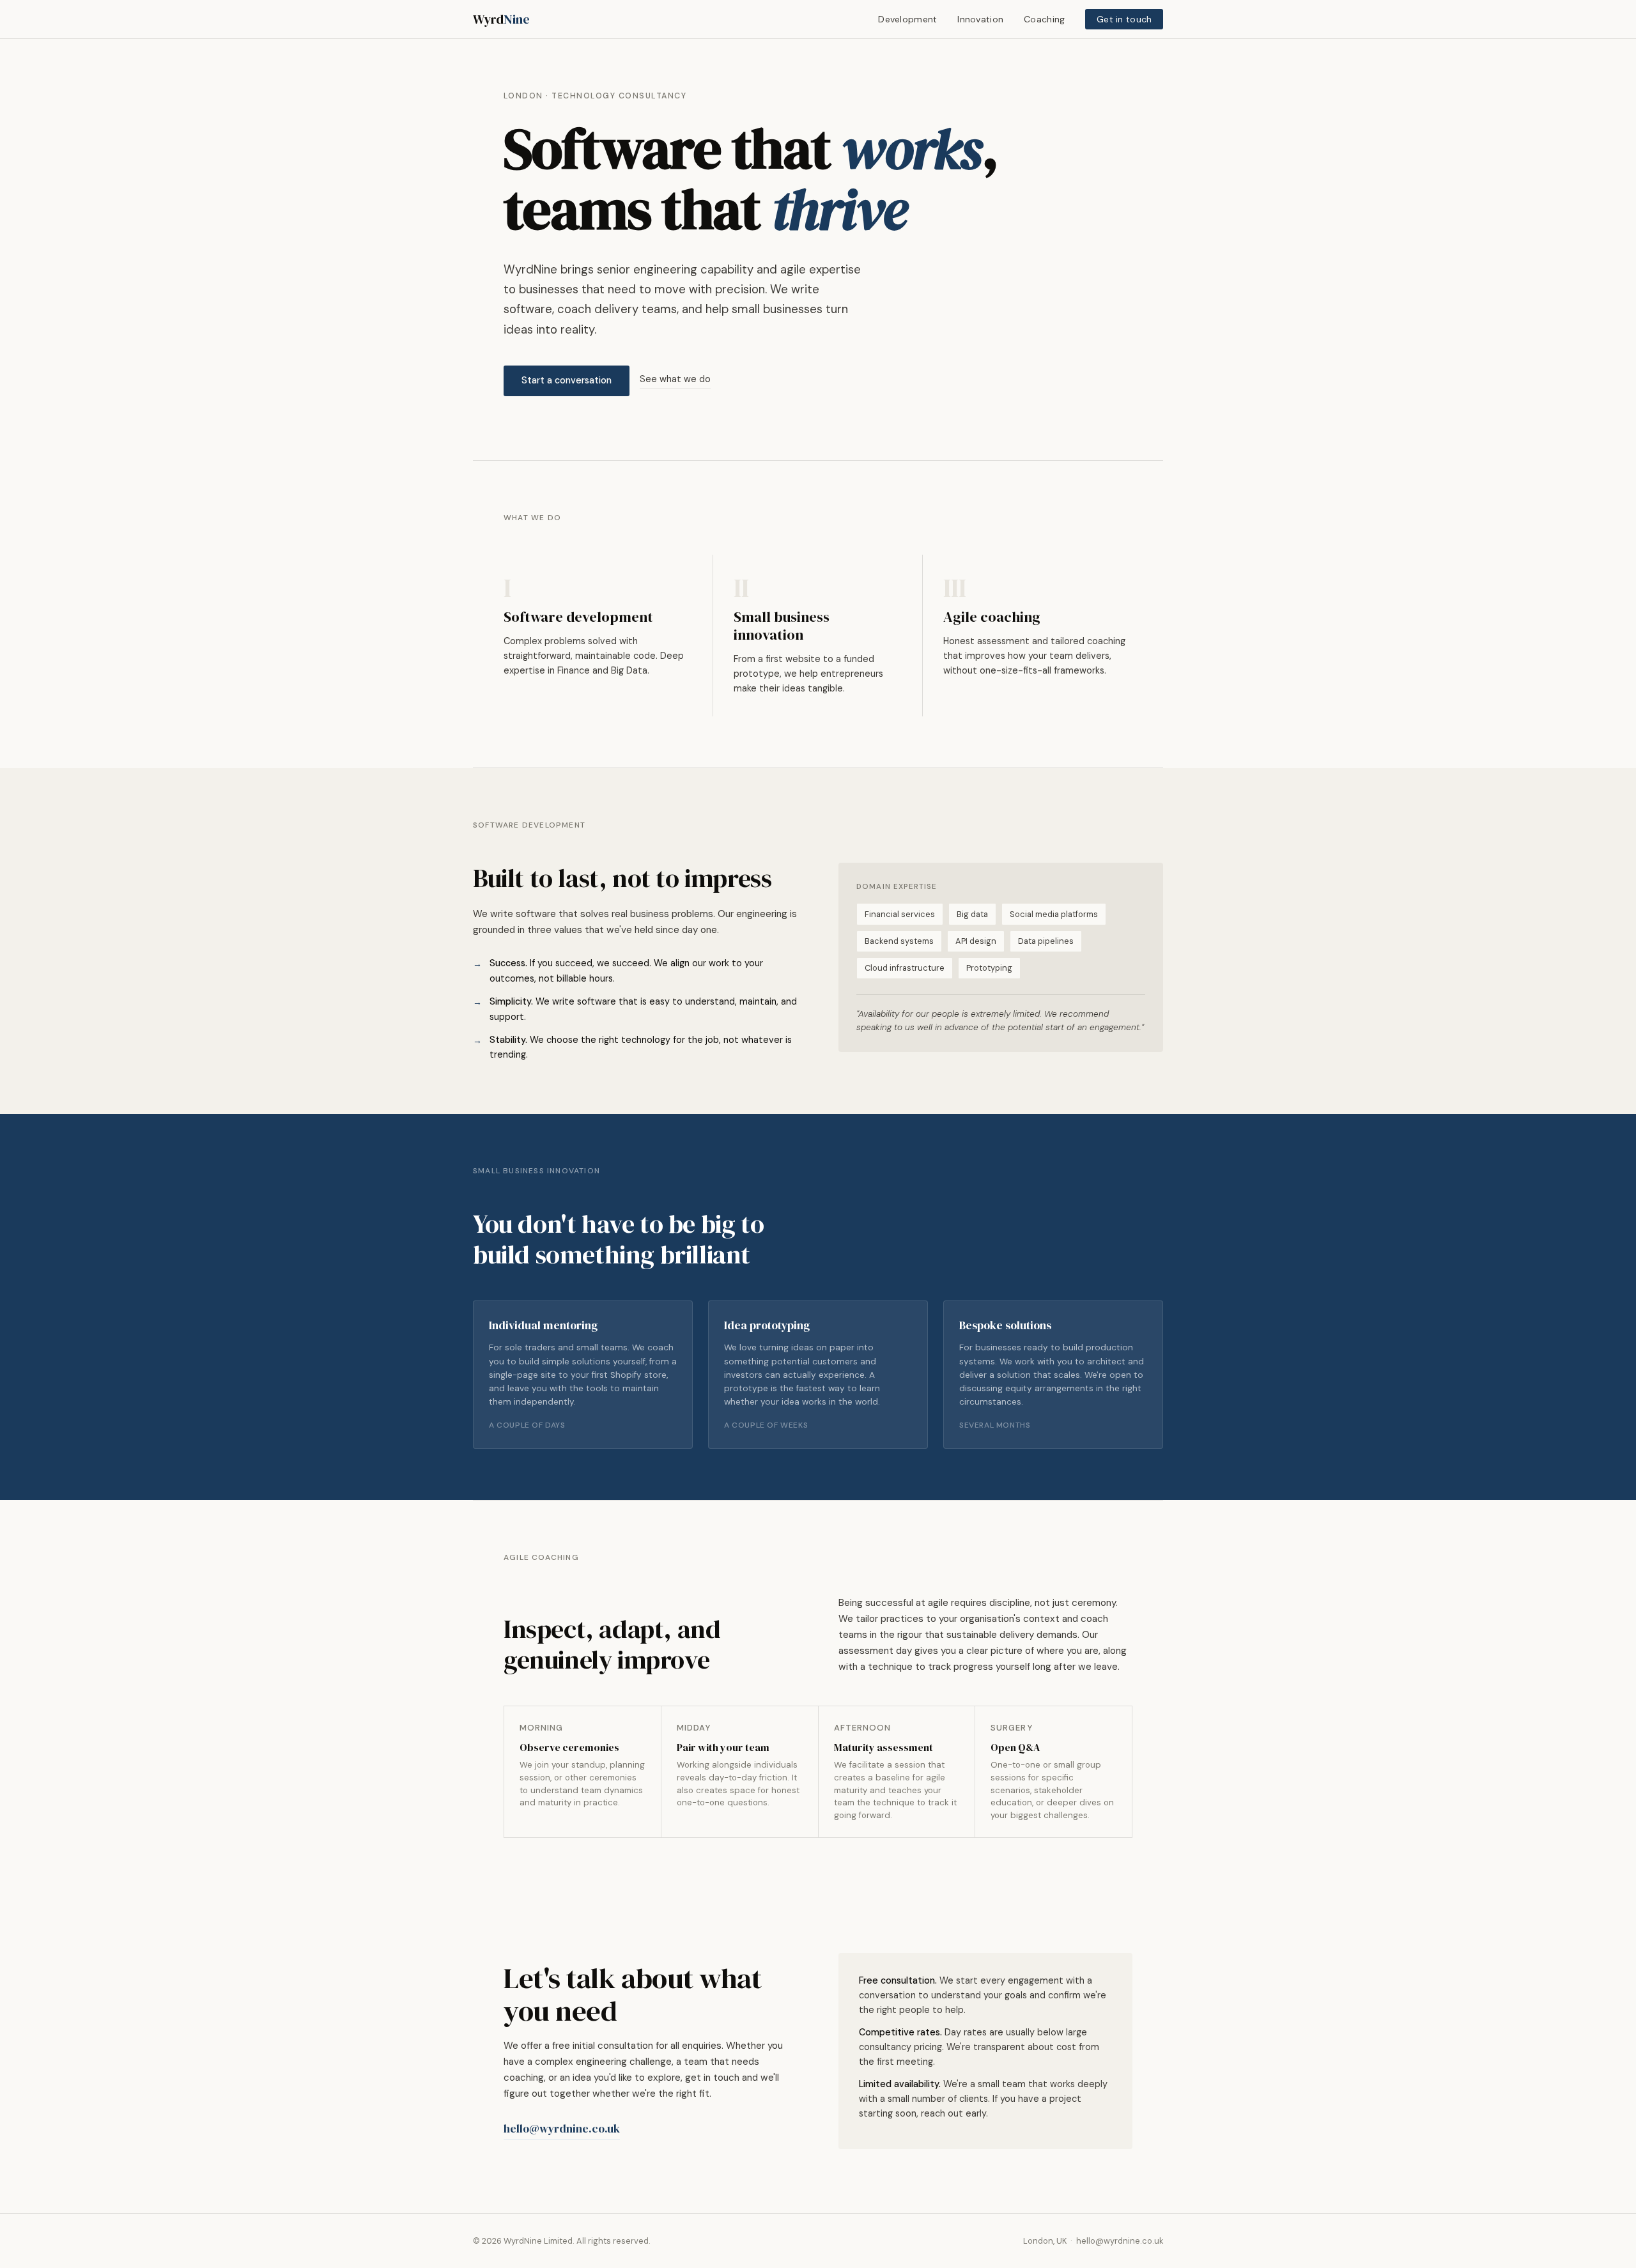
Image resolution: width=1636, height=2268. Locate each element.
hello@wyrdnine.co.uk (562, 2129)
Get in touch (1124, 19)
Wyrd (501, 19)
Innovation (980, 19)
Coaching (1044, 19)
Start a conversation (567, 380)
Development (907, 19)
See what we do (675, 379)
